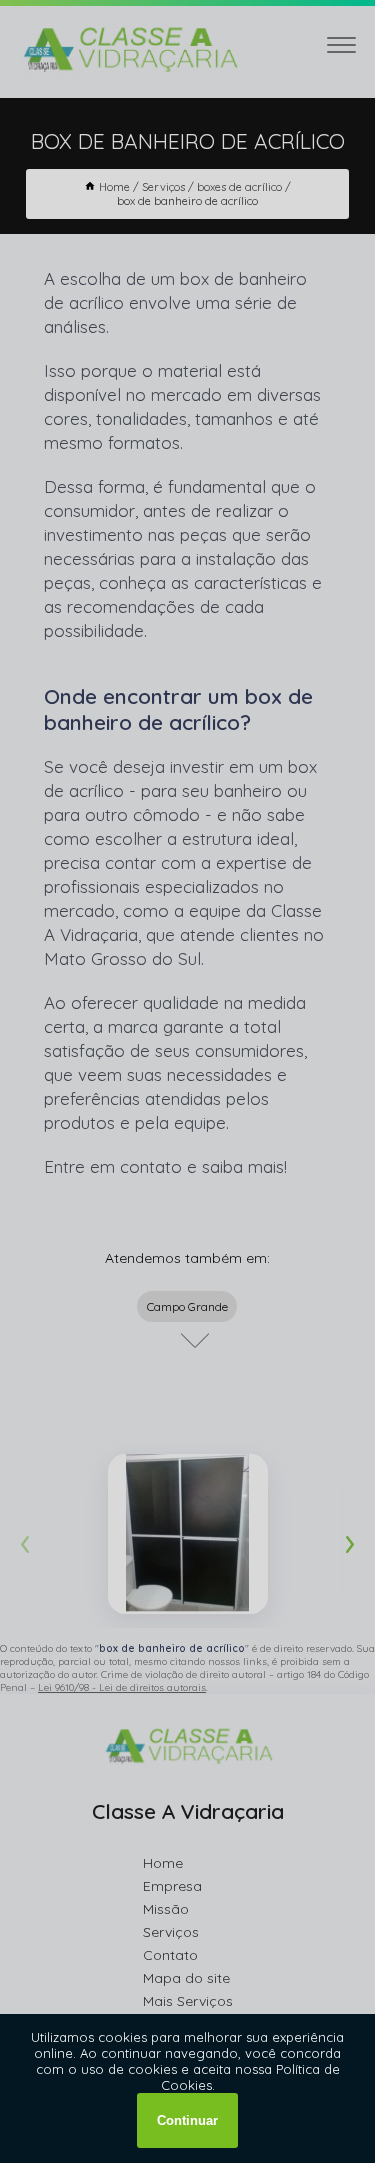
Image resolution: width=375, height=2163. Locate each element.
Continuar (187, 2120)
